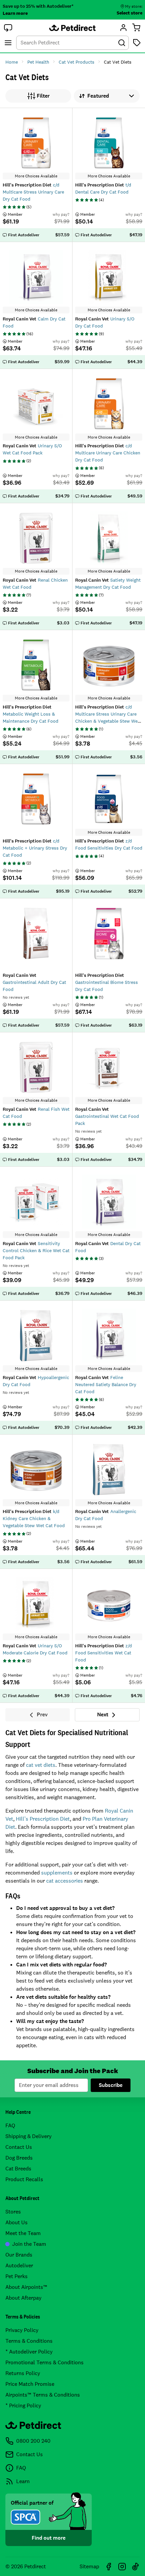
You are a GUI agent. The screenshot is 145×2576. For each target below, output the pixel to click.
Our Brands (19, 2255)
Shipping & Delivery (28, 2136)
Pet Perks (17, 2276)
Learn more (15, 13)
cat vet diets (41, 1765)
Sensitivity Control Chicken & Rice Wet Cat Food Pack (36, 1250)
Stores (13, 2212)
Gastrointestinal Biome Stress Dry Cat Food (107, 982)
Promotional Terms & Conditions (45, 2362)
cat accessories (65, 1881)
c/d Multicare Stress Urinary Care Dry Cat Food (33, 192)
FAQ (10, 2125)
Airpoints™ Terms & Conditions (43, 2395)
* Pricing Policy (23, 2406)
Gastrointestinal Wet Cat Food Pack (107, 1116)
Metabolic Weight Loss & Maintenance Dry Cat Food (31, 714)
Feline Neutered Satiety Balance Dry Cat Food (106, 1384)
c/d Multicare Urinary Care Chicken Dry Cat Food (108, 453)
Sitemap (89, 2566)
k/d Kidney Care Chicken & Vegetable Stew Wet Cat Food (34, 1518)
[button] (8, 28)
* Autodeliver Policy (29, 2352)
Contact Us (19, 2147)
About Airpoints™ (26, 2287)
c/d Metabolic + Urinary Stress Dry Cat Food (35, 848)
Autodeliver (19, 2265)
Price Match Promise (30, 2384)
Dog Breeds (19, 2158)
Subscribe (111, 2085)
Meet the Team (23, 2233)
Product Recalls (24, 2179)
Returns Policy (23, 2373)
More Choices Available (36, 176)
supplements (57, 1873)
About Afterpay (23, 2298)
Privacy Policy (22, 2330)
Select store (129, 13)
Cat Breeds (18, 2169)
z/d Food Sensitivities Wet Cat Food (104, 1653)
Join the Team (29, 2244)
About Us (17, 2222)
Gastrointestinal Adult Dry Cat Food (34, 982)
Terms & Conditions (29, 2341)
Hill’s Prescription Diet (43, 1819)
